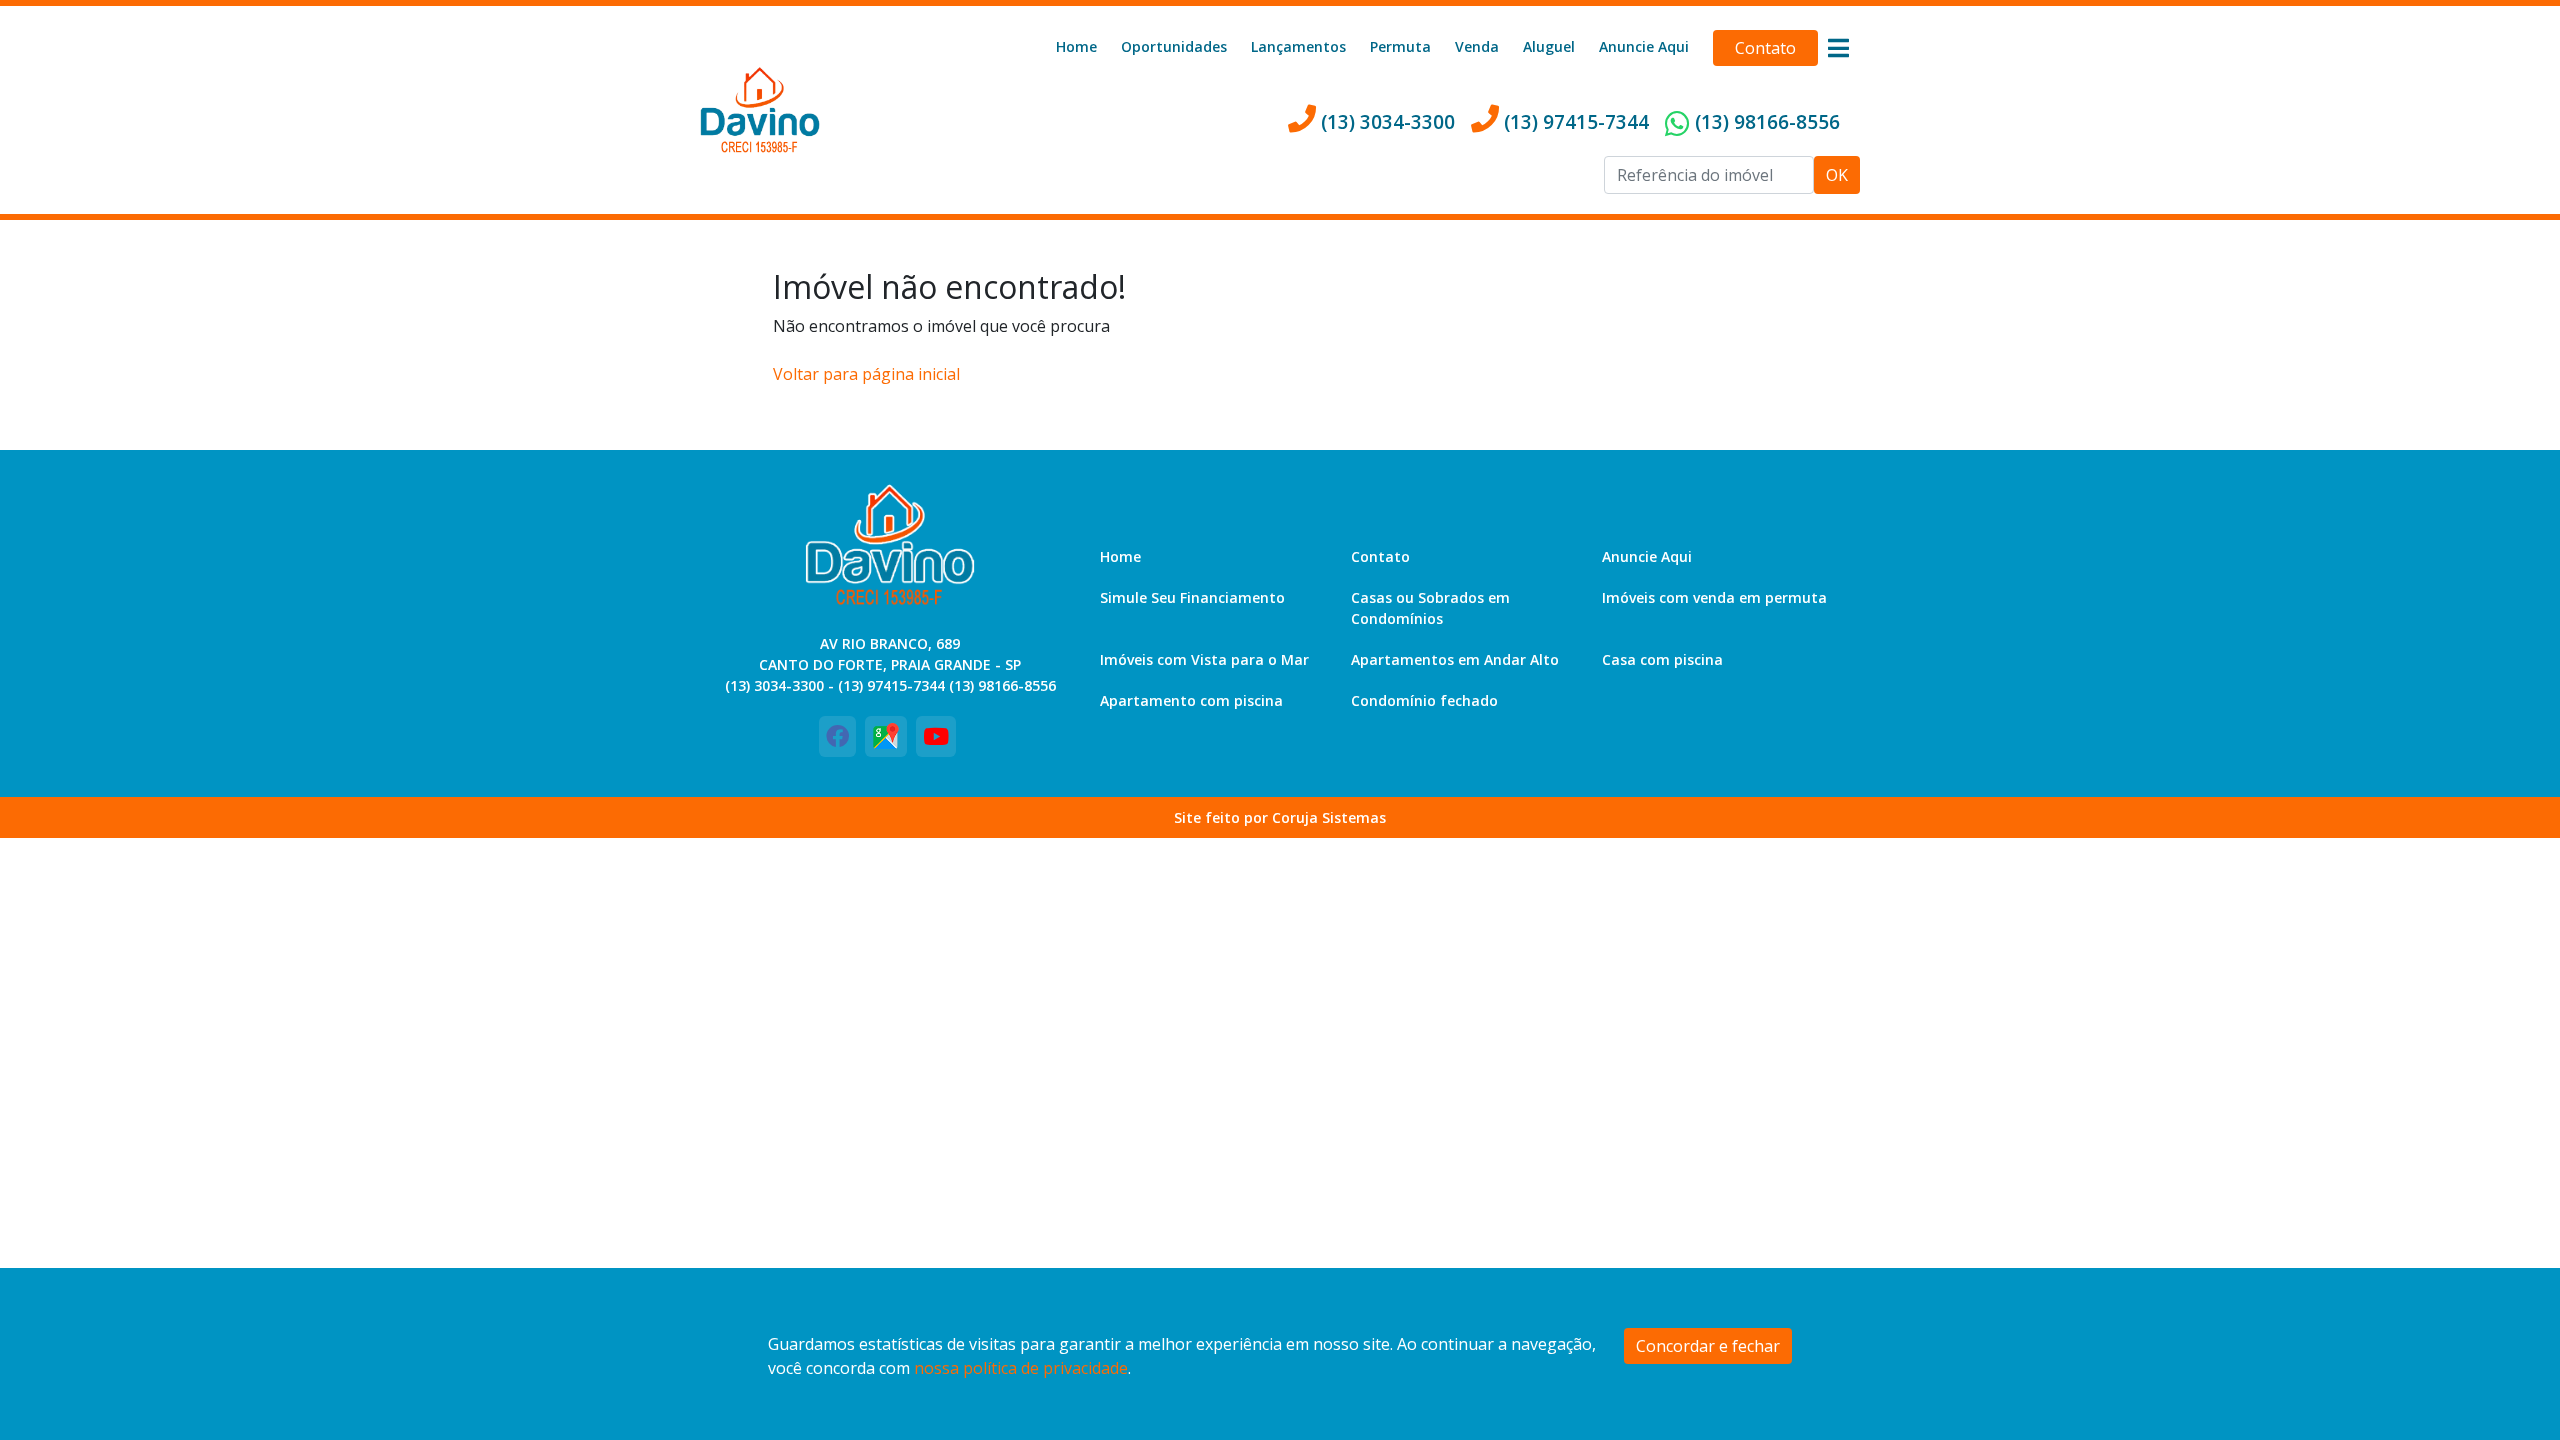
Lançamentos (1298, 46)
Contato (1765, 48)
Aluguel (1549, 46)
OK (1837, 175)
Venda (1477, 46)
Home (1076, 46)
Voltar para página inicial (866, 374)
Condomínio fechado (1424, 700)
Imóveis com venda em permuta (1714, 597)
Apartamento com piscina (1191, 700)
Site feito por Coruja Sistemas (1280, 817)
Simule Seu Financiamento (1192, 597)
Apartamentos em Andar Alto (1455, 659)
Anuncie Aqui (1644, 46)
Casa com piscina (1662, 659)
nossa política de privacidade (1021, 1368)
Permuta (1400, 46)
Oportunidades (1174, 46)
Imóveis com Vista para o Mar (1204, 659)
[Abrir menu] (1838, 48)
